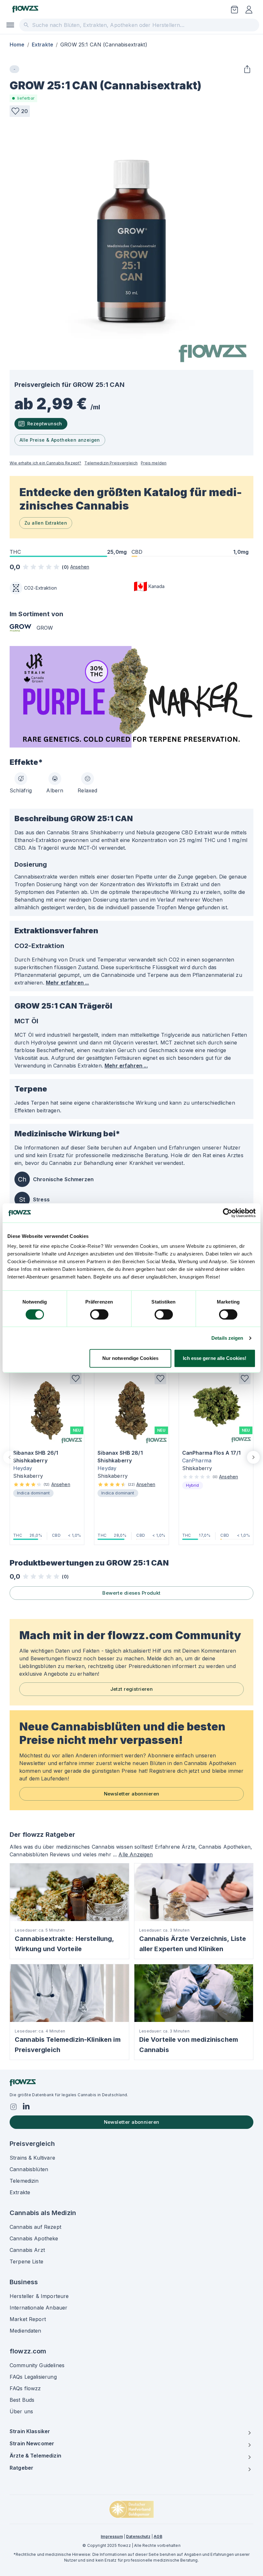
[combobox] (139, 25)
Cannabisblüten (29, 2169)
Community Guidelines (37, 2365)
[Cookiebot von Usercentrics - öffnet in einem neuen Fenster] (228, 1213)
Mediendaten (25, 2331)
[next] (253, 1457)
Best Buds (22, 2400)
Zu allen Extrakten (46, 523)
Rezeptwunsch (45, 424)
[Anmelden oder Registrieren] (249, 10)
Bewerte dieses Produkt (131, 1593)
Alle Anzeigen (136, 1854)
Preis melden (154, 463)
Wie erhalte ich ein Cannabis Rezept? (45, 463)
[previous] (10, 1457)
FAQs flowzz (25, 2388)
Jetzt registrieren (132, 1689)
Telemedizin (24, 2181)
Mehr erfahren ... (68, 983)
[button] (20, 111)
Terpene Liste (26, 2261)
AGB (158, 2536)
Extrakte (42, 45)
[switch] (99, 1314)
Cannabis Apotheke (34, 2238)
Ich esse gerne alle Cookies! (215, 1358)
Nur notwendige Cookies (130, 1358)
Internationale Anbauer (38, 2308)
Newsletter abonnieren (132, 1794)
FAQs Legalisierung (33, 2377)
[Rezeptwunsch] (234, 10)
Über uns (21, 2411)
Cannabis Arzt (27, 2250)
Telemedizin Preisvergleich (111, 463)
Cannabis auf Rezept (35, 2227)
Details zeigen (227, 1338)
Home (17, 45)
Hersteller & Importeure (39, 2296)
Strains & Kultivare (32, 2158)
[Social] (13, 2107)
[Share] (247, 69)
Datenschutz (138, 2536)
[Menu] (10, 25)
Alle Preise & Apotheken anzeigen (60, 440)
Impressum (112, 2536)
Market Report (28, 2319)
